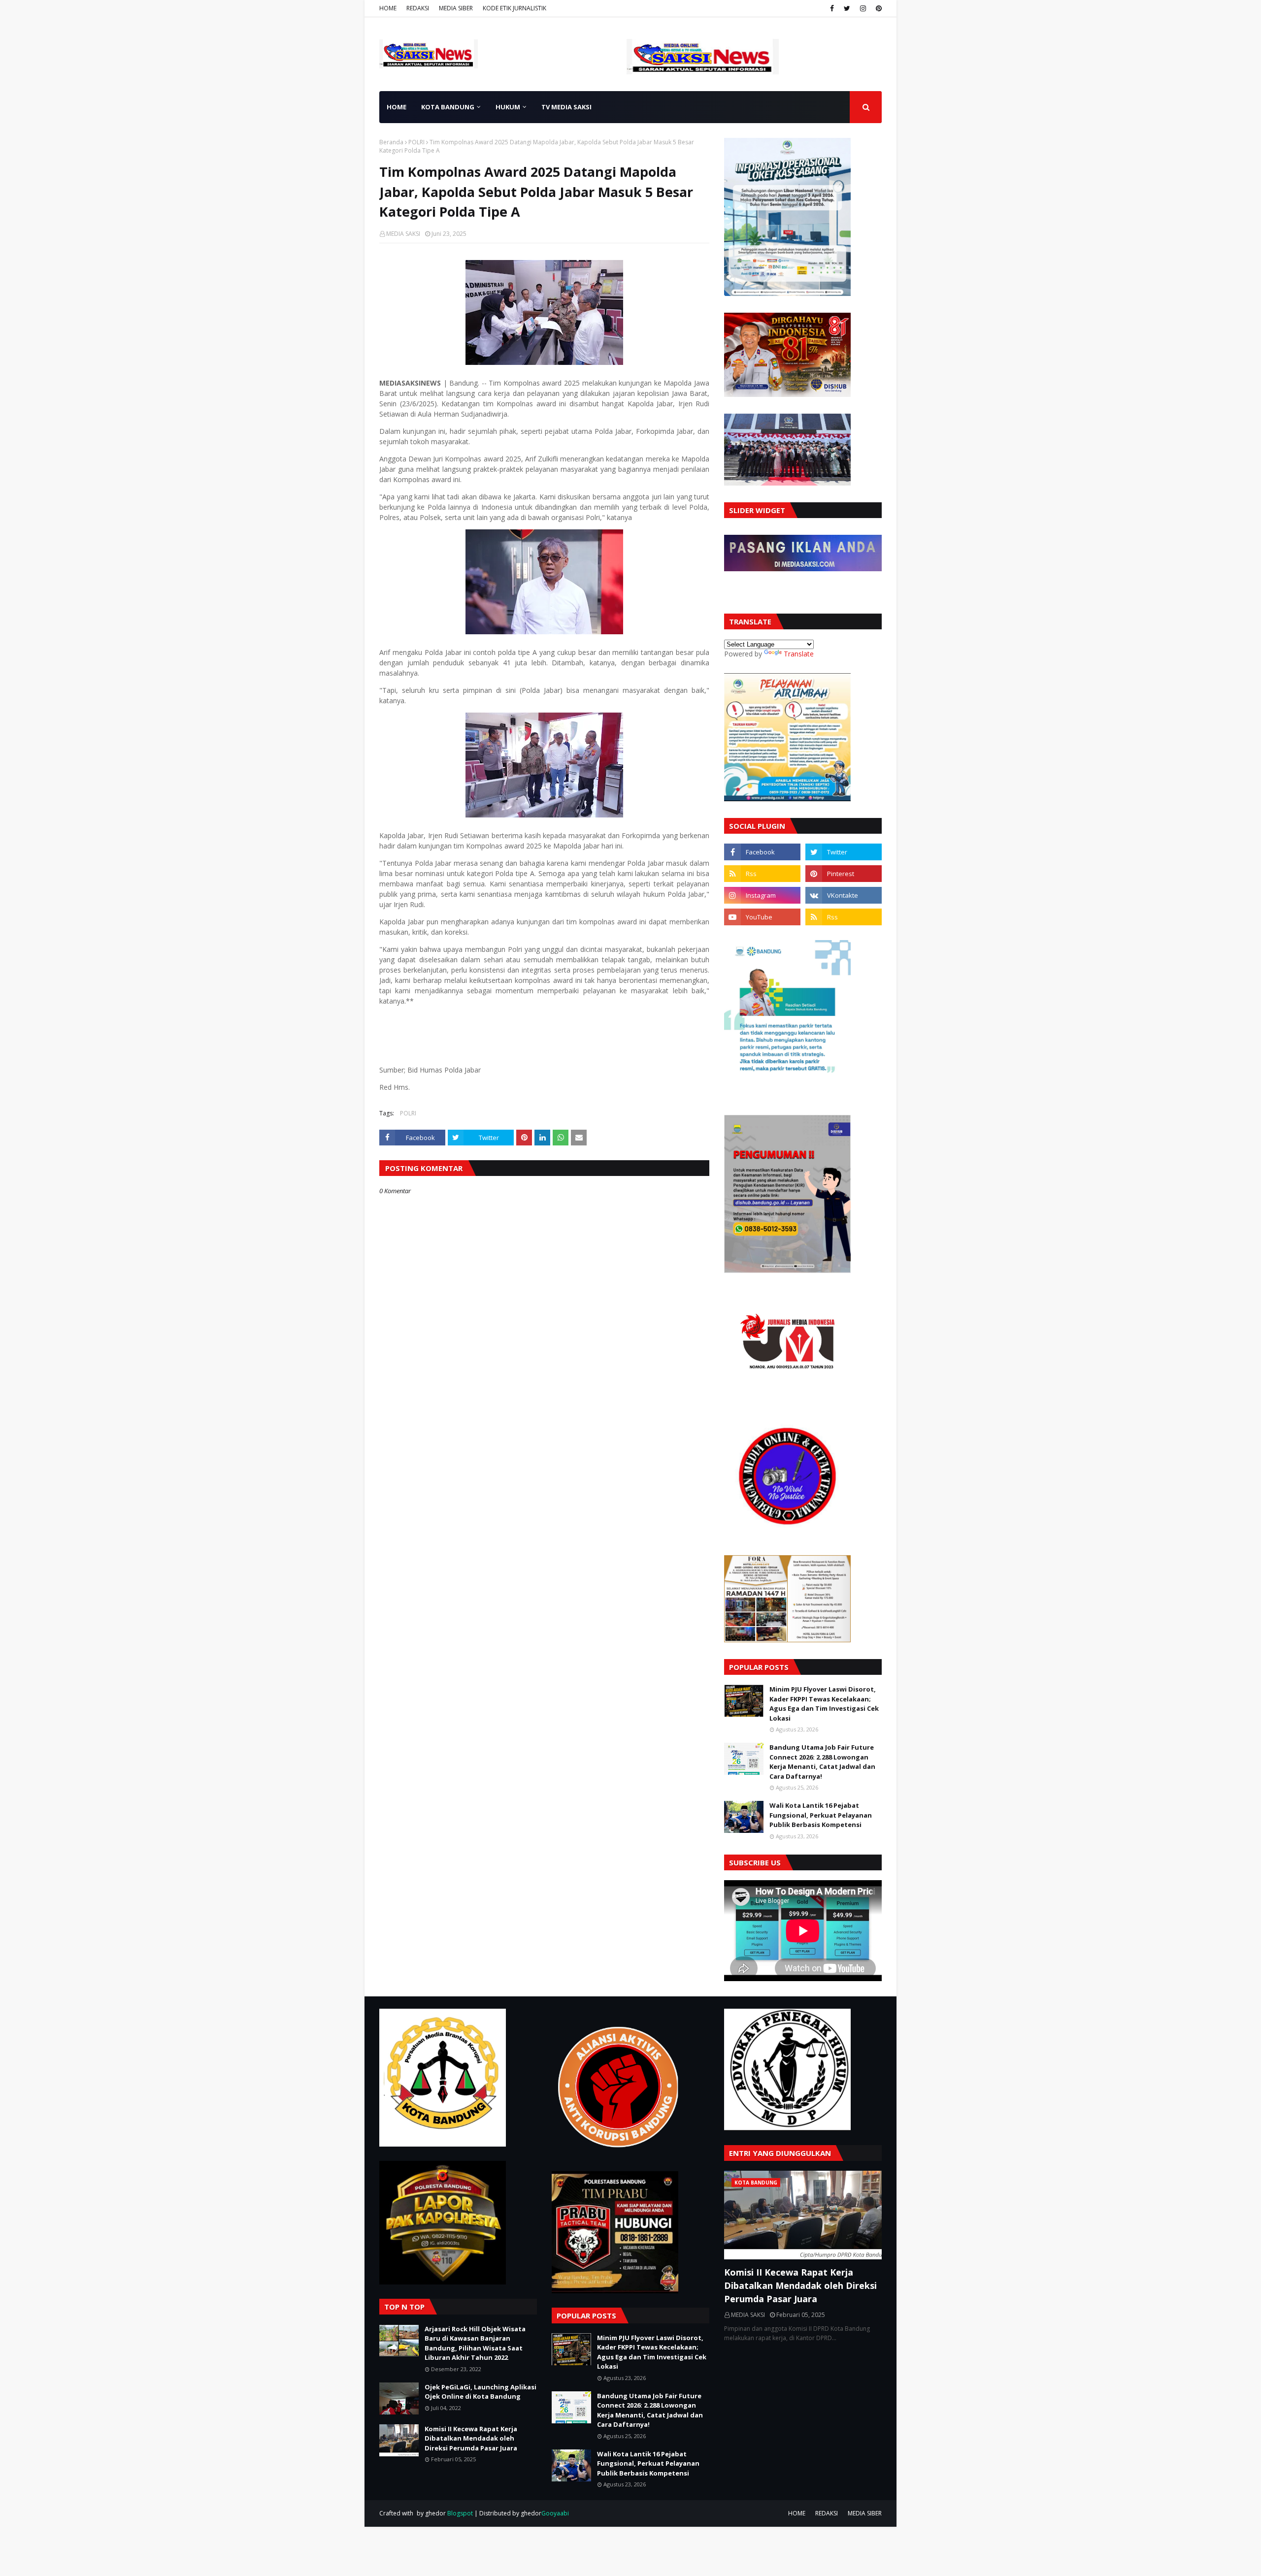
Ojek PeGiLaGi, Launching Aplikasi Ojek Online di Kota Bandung (481, 2392)
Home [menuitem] (397, 107)
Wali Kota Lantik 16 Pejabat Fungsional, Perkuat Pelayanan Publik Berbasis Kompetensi (821, 1815)
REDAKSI (418, 8)
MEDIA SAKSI (403, 234)
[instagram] (863, 8)
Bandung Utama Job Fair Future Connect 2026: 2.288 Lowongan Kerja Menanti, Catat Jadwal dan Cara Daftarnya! (822, 1762)
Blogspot (460, 2513)
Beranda (391, 142)
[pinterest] (878, 8)
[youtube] (762, 917)
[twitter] (847, 8)
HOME (388, 8)
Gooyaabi (555, 2513)
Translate (799, 654)
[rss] (762, 874)
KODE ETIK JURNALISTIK (514, 8)
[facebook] (832, 8)
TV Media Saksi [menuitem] (566, 107)
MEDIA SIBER (456, 8)
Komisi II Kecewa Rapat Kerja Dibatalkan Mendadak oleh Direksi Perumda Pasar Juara (471, 2438)
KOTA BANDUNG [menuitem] (448, 107)
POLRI (416, 142)
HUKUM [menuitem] (508, 107)
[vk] (844, 895)
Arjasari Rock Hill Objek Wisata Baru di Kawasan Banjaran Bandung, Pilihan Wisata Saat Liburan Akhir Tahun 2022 (475, 2343)
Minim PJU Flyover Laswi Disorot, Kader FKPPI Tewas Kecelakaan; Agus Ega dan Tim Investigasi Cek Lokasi (824, 1704)
